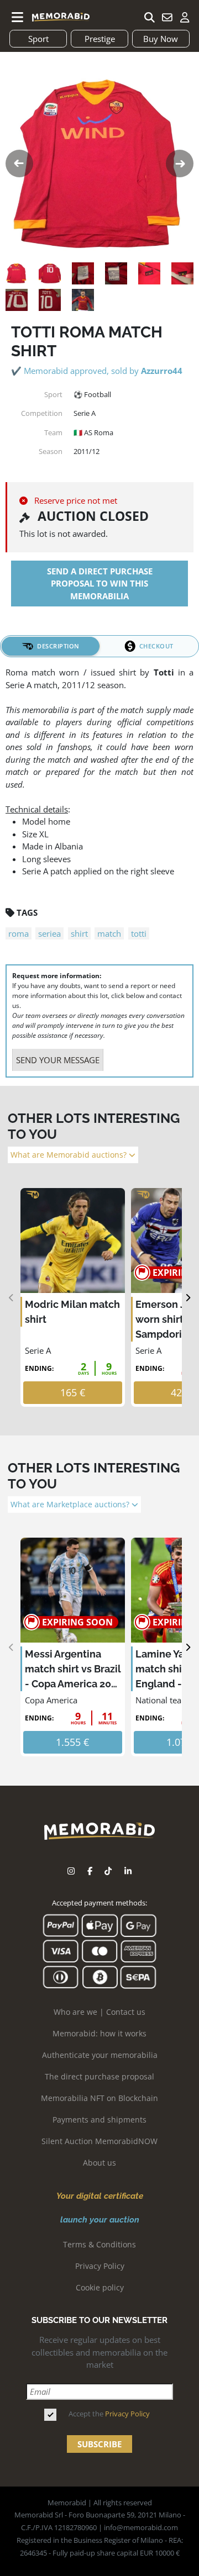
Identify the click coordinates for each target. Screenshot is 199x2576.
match (109, 933)
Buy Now (161, 39)
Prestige (100, 39)
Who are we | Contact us (99, 2012)
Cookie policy (100, 2287)
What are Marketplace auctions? (71, 1505)
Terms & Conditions (99, 2244)
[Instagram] (71, 1871)
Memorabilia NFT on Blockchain (99, 2098)
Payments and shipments (99, 2120)
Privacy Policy (100, 2266)
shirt (79, 933)
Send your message (58, 1060)
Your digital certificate (100, 2196)
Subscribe (99, 2444)
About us (99, 2163)
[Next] (188, 1298)
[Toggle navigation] (18, 17)
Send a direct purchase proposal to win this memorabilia (100, 584)
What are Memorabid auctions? (70, 1155)
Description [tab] (58, 646)
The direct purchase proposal (99, 2076)
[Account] (185, 17)
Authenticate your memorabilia (100, 2055)
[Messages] (167, 17)
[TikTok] (108, 1871)
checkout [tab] (156, 646)
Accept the (109, 2414)
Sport (38, 39)
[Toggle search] (149, 17)
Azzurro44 (162, 371)
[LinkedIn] (128, 1871)
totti (139, 933)
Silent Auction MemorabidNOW (99, 2141)
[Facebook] (90, 1871)
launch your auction (100, 2220)
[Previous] (11, 1298)
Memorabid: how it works (99, 2033)
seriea (49, 933)
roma (19, 933)
